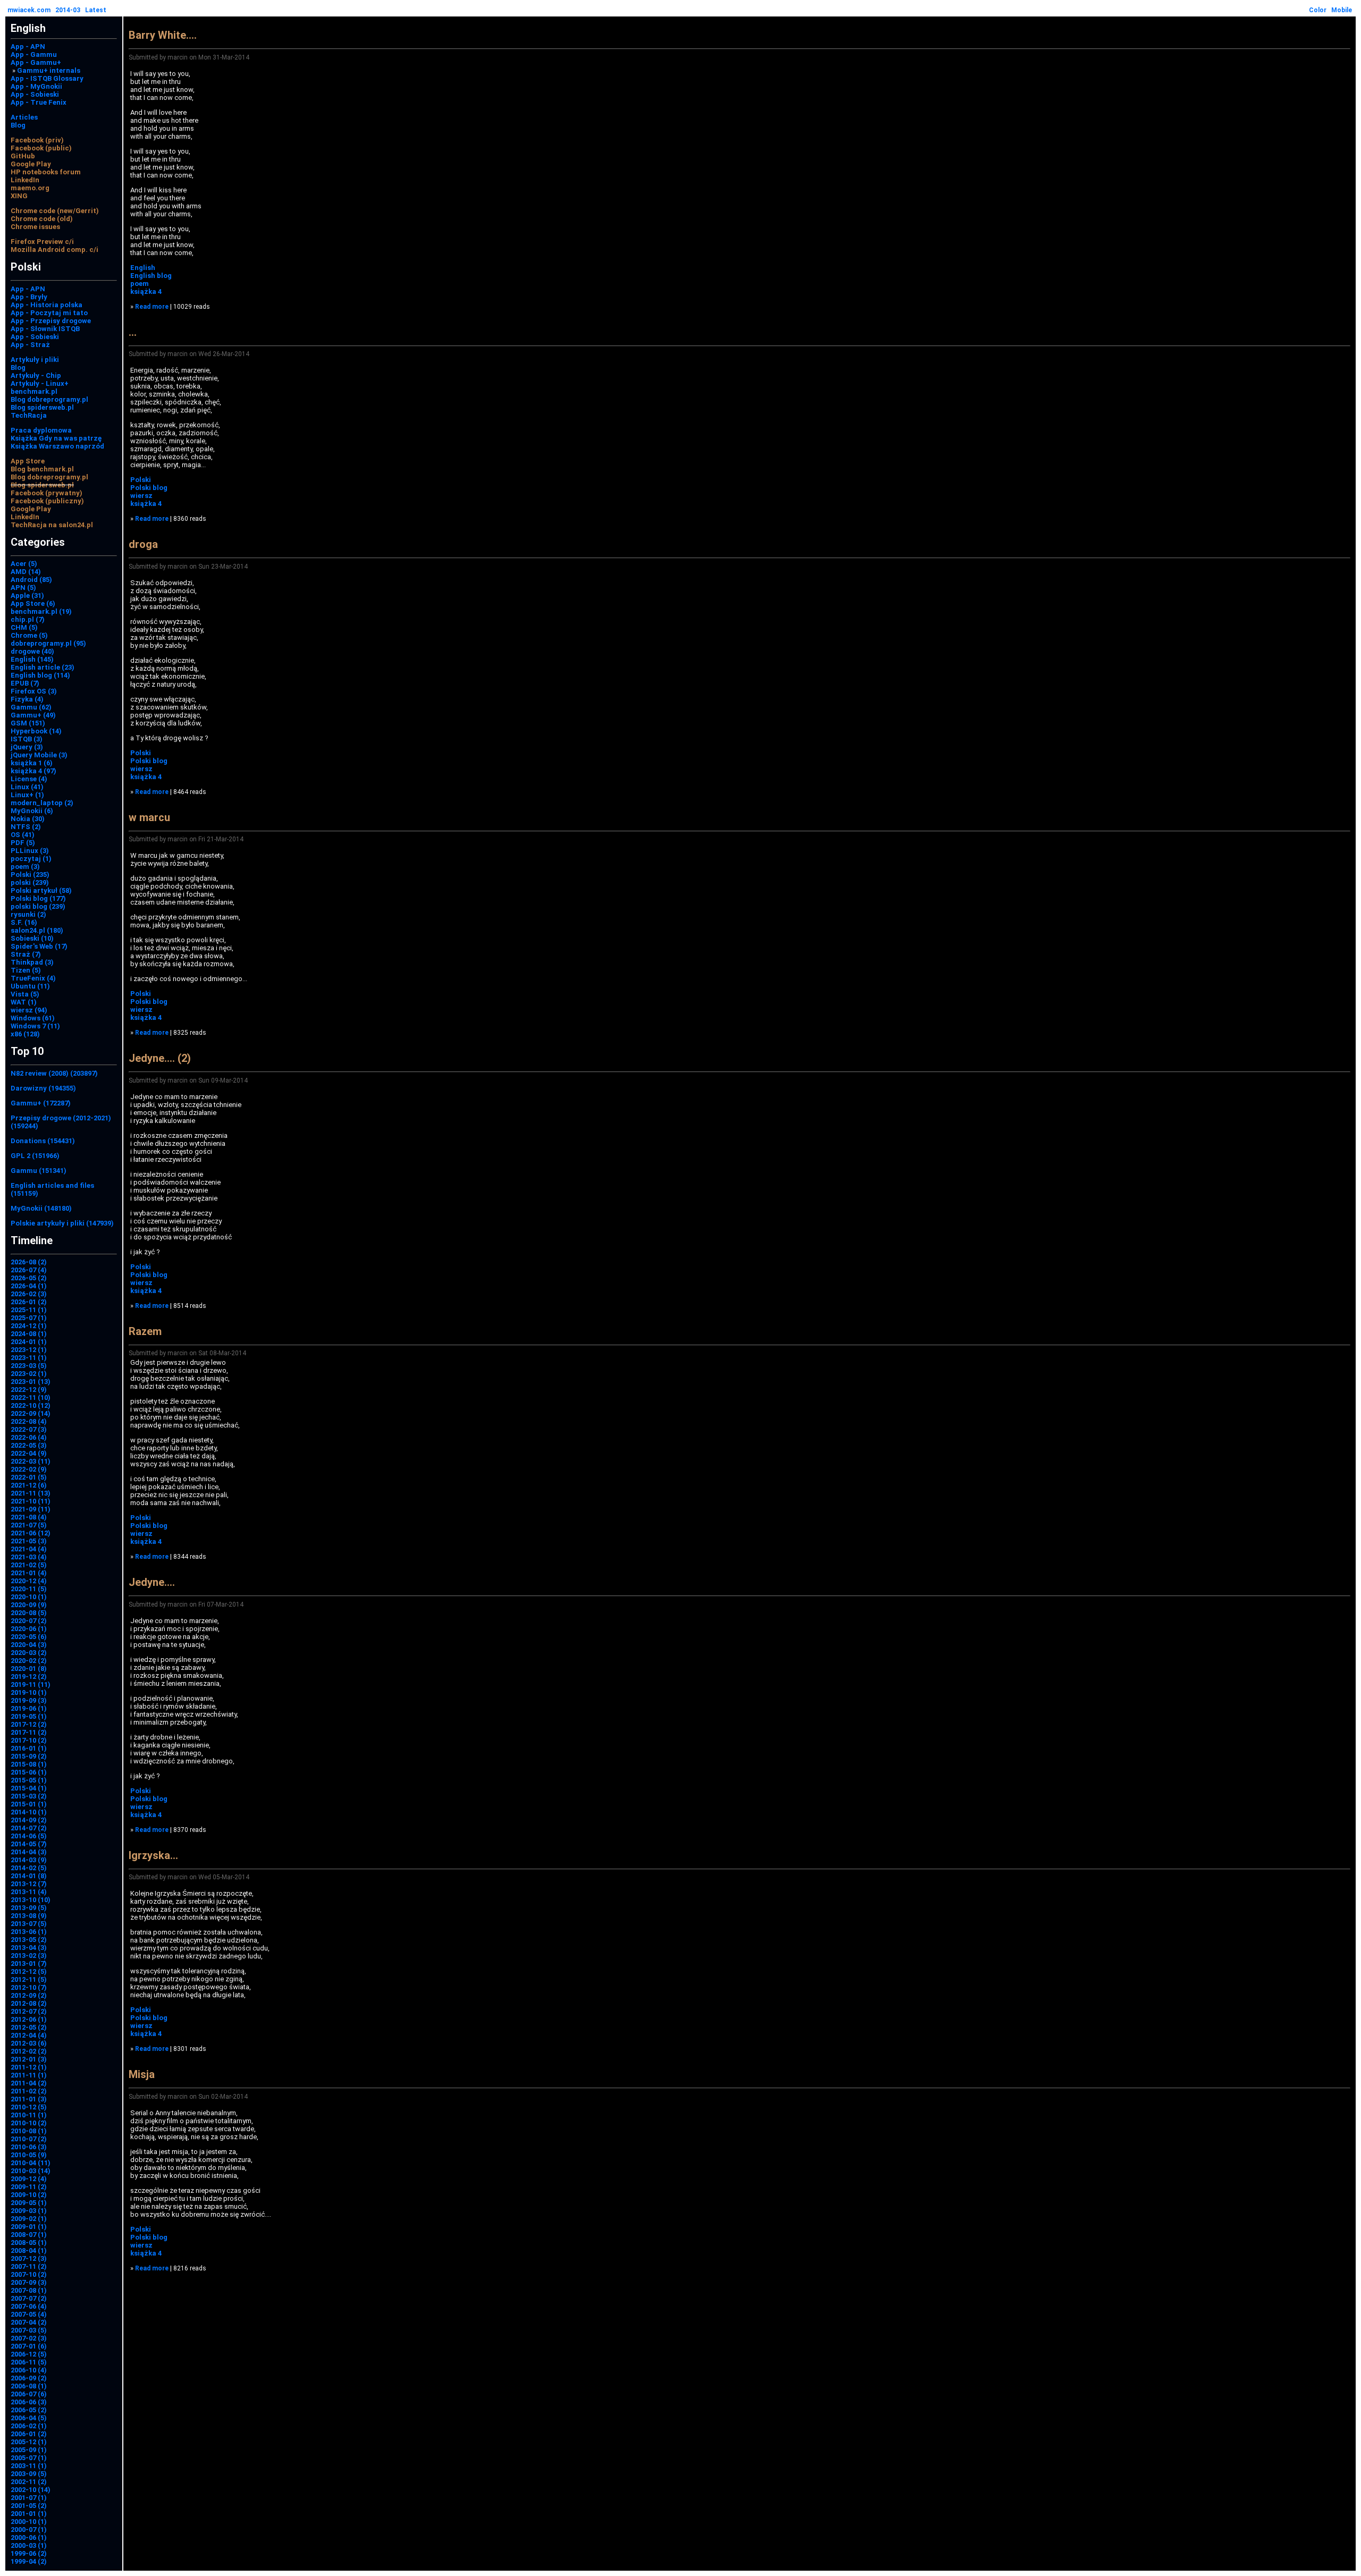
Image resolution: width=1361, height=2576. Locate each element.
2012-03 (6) (29, 2043)
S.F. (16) (24, 922)
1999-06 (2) (29, 2553)
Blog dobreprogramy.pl (49, 399)
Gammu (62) (31, 707)
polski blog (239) (38, 906)
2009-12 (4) (29, 2179)
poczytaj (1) (31, 859)
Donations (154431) (43, 1141)
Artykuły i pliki (35, 360)
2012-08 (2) (29, 2003)
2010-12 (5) (29, 2107)
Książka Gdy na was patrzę (56, 438)
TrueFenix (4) (33, 978)
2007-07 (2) (29, 2298)
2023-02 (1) (29, 1374)
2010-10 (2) (29, 2123)
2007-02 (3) (29, 2338)
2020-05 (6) (29, 1637)
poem (140, 284)
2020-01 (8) (29, 1669)
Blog (18, 125)
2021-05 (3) (29, 1541)
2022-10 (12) (31, 1405)
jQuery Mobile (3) (39, 755)
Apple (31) (27, 596)
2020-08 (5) (29, 1613)
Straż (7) (26, 954)
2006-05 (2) (29, 2410)
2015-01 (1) (29, 1804)
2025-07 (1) (29, 1318)
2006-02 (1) (29, 2426)
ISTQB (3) (27, 739)
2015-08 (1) (29, 1764)
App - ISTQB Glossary (47, 78)
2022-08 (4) (29, 1421)
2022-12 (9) (29, 1390)
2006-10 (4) (29, 2370)
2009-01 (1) (29, 2227)
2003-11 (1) (29, 2466)
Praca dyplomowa (41, 430)
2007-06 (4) (29, 2306)
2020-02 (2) (29, 1661)
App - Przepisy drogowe (51, 321)
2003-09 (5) (29, 2474)
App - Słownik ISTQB (45, 329)
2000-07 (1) (29, 2529)
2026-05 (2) (29, 1278)
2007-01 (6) (29, 2346)
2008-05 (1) (29, 2243)
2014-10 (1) (29, 1812)
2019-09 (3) (29, 1700)
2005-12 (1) (29, 2442)
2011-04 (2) (29, 2083)
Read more (152, 307)
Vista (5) (25, 994)
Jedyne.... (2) (160, 1058)
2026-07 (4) (29, 1270)
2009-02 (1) (29, 2219)
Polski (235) (30, 875)
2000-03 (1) (29, 2545)
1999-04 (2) (29, 2561)
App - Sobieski (35, 94)
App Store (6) (33, 603)
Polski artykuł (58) (41, 890)
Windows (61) (33, 1018)
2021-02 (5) (29, 1565)
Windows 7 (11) (35, 1026)
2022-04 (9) (29, 1453)
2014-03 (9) (29, 1860)
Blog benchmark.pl (42, 469)
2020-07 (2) (29, 1621)
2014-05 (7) (29, 1844)
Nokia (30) (28, 819)
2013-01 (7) (29, 1963)
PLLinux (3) (30, 851)
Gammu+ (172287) (41, 1103)
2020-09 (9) (29, 1605)
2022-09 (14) (31, 1413)
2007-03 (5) (29, 2330)
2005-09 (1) (29, 2450)
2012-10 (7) (29, 1987)
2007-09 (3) (29, 2282)
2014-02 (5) (29, 1868)
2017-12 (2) (29, 1724)
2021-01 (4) (29, 1573)
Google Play (31, 164)
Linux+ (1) (27, 795)
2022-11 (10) (31, 1397)
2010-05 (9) (29, 2155)
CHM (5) (24, 627)
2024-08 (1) (29, 1334)
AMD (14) (26, 572)
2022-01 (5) (29, 1477)
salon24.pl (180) (37, 930)
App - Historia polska (47, 305)
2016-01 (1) (29, 1748)
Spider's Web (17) (39, 946)
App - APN (28, 47)
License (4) (29, 779)
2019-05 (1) (29, 1716)
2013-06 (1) (29, 1932)
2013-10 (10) (31, 1900)
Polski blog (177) (38, 898)
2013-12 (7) (29, 1884)
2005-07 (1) (29, 2458)
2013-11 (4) (29, 1892)
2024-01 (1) (29, 1342)
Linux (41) (27, 787)
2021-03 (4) (29, 1557)
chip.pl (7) (28, 619)
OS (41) (23, 835)
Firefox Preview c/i (42, 242)
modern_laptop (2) (42, 803)
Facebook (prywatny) (47, 493)
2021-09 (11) (31, 1509)
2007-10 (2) (29, 2274)
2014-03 (68, 10)
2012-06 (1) (29, 2019)
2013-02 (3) (29, 1956)
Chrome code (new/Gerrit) (55, 211)
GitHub (23, 156)
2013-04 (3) (29, 1948)
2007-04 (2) (29, 2322)
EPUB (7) (25, 683)
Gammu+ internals (49, 70)
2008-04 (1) (29, 2250)
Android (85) (31, 580)
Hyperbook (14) (36, 731)
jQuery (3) (27, 747)
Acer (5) (24, 564)
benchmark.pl (34, 391)
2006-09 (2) (29, 2378)
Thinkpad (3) (32, 962)
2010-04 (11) (31, 2163)
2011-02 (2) (29, 2091)
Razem (145, 1331)
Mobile (1342, 10)
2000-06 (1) (29, 2537)
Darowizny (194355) (43, 1088)
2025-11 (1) (29, 1310)
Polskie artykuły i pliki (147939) (62, 1223)
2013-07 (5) (29, 1924)
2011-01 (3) (29, 2099)
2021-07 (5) (29, 1525)
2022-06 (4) (29, 1437)
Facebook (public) (41, 148)
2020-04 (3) (29, 1645)
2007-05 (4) (29, 2314)
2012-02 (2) (29, 2051)
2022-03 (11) (31, 1461)
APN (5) (23, 588)
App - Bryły (29, 297)
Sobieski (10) (32, 938)
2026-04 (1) (29, 1286)
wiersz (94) (29, 1010)
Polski (141, 480)
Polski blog (149, 488)
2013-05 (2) (29, 1940)
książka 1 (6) (32, 763)
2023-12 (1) (29, 1350)
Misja (142, 2074)
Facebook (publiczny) (47, 501)
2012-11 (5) (29, 1979)
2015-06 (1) (29, 1772)
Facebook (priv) (37, 140)
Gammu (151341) (39, 1171)
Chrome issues (35, 227)
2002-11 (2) (29, 2482)
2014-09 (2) (29, 1820)
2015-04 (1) (29, 1788)
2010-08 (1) (29, 2131)
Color (1318, 10)
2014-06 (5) (29, 1836)
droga (143, 544)
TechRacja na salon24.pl (52, 525)
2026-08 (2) (29, 1262)
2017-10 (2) (29, 1740)
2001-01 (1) (29, 2514)
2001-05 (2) (29, 2506)
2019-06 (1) (29, 1708)
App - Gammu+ (36, 62)
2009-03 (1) (29, 2211)
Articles (24, 117)
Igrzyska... (153, 1855)
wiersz (141, 496)
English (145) (32, 659)
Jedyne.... (152, 1582)
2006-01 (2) (29, 2434)
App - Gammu (34, 54)
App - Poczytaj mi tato (49, 313)
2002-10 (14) (31, 2490)
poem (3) (25, 867)
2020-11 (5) (29, 1589)
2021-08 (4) (29, 1517)
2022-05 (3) (29, 1445)
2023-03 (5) (29, 1366)
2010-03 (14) (31, 2171)
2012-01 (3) (29, 2059)
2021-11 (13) (31, 1493)
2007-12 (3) (29, 2258)
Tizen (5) (26, 970)
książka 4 (146, 292)
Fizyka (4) (27, 699)
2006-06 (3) (29, 2402)
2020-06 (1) (29, 1629)
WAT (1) (24, 1002)
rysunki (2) (28, 914)
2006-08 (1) (29, 2386)
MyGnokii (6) (32, 811)
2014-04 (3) (29, 1852)
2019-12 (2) (29, 1676)
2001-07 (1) (29, 2498)
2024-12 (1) (29, 1326)
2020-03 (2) (29, 1653)
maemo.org (30, 188)
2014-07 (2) (29, 1828)
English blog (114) (40, 675)
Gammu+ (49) (33, 715)
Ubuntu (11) (30, 986)
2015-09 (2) (29, 1756)
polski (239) (30, 882)
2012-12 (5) (29, 1971)
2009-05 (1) (29, 2203)
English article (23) (43, 667)
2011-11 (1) (29, 2075)
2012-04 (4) (29, 2035)
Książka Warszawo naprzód (57, 446)
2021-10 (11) (31, 1501)
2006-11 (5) (29, 2362)
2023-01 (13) (31, 1382)
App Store (28, 461)
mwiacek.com (29, 10)
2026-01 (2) (29, 1302)
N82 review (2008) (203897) (54, 1073)
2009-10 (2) (29, 2195)
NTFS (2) (26, 827)
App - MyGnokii (36, 86)
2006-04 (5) (29, 2418)
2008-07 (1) (29, 2235)
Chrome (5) (29, 635)
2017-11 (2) (29, 1732)
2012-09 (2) (29, 1995)
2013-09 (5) (29, 1908)
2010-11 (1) (29, 2115)
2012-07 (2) (29, 2011)
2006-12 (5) (29, 2354)
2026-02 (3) (29, 1294)
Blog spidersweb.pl (42, 407)
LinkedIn (25, 180)
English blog (151, 276)
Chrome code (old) (42, 219)
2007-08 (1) (29, 2290)
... (133, 332)
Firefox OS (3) (34, 691)
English (143, 268)
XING (19, 196)
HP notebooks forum (46, 172)
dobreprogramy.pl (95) (48, 643)
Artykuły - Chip (36, 375)
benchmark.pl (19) (41, 611)
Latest (96, 10)
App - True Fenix (39, 102)
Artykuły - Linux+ (40, 383)
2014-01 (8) (29, 1876)
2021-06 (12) (31, 1533)
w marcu (149, 817)
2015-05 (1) (29, 1780)
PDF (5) (23, 843)
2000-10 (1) (29, 2522)
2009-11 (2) (29, 2187)
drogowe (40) (32, 651)
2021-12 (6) (29, 1485)
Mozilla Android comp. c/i (54, 250)
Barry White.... (163, 35)
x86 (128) (25, 1034)
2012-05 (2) (29, 2027)
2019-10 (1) (29, 1692)
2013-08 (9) (29, 1916)
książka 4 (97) (33, 771)
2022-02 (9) (29, 1469)
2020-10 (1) (29, 1597)
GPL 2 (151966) (35, 1156)
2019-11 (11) (31, 1684)
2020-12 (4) (29, 1581)
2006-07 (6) (29, 2394)
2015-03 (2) (29, 1796)
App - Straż (30, 345)
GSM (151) (28, 723)
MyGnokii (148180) (41, 1208)
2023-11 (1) (29, 1358)
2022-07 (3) (29, 1429)
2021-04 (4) (29, 1549)
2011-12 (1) (29, 2067)
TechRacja (29, 415)
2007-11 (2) (29, 2266)
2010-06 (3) (29, 2147)
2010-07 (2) (29, 2139)
